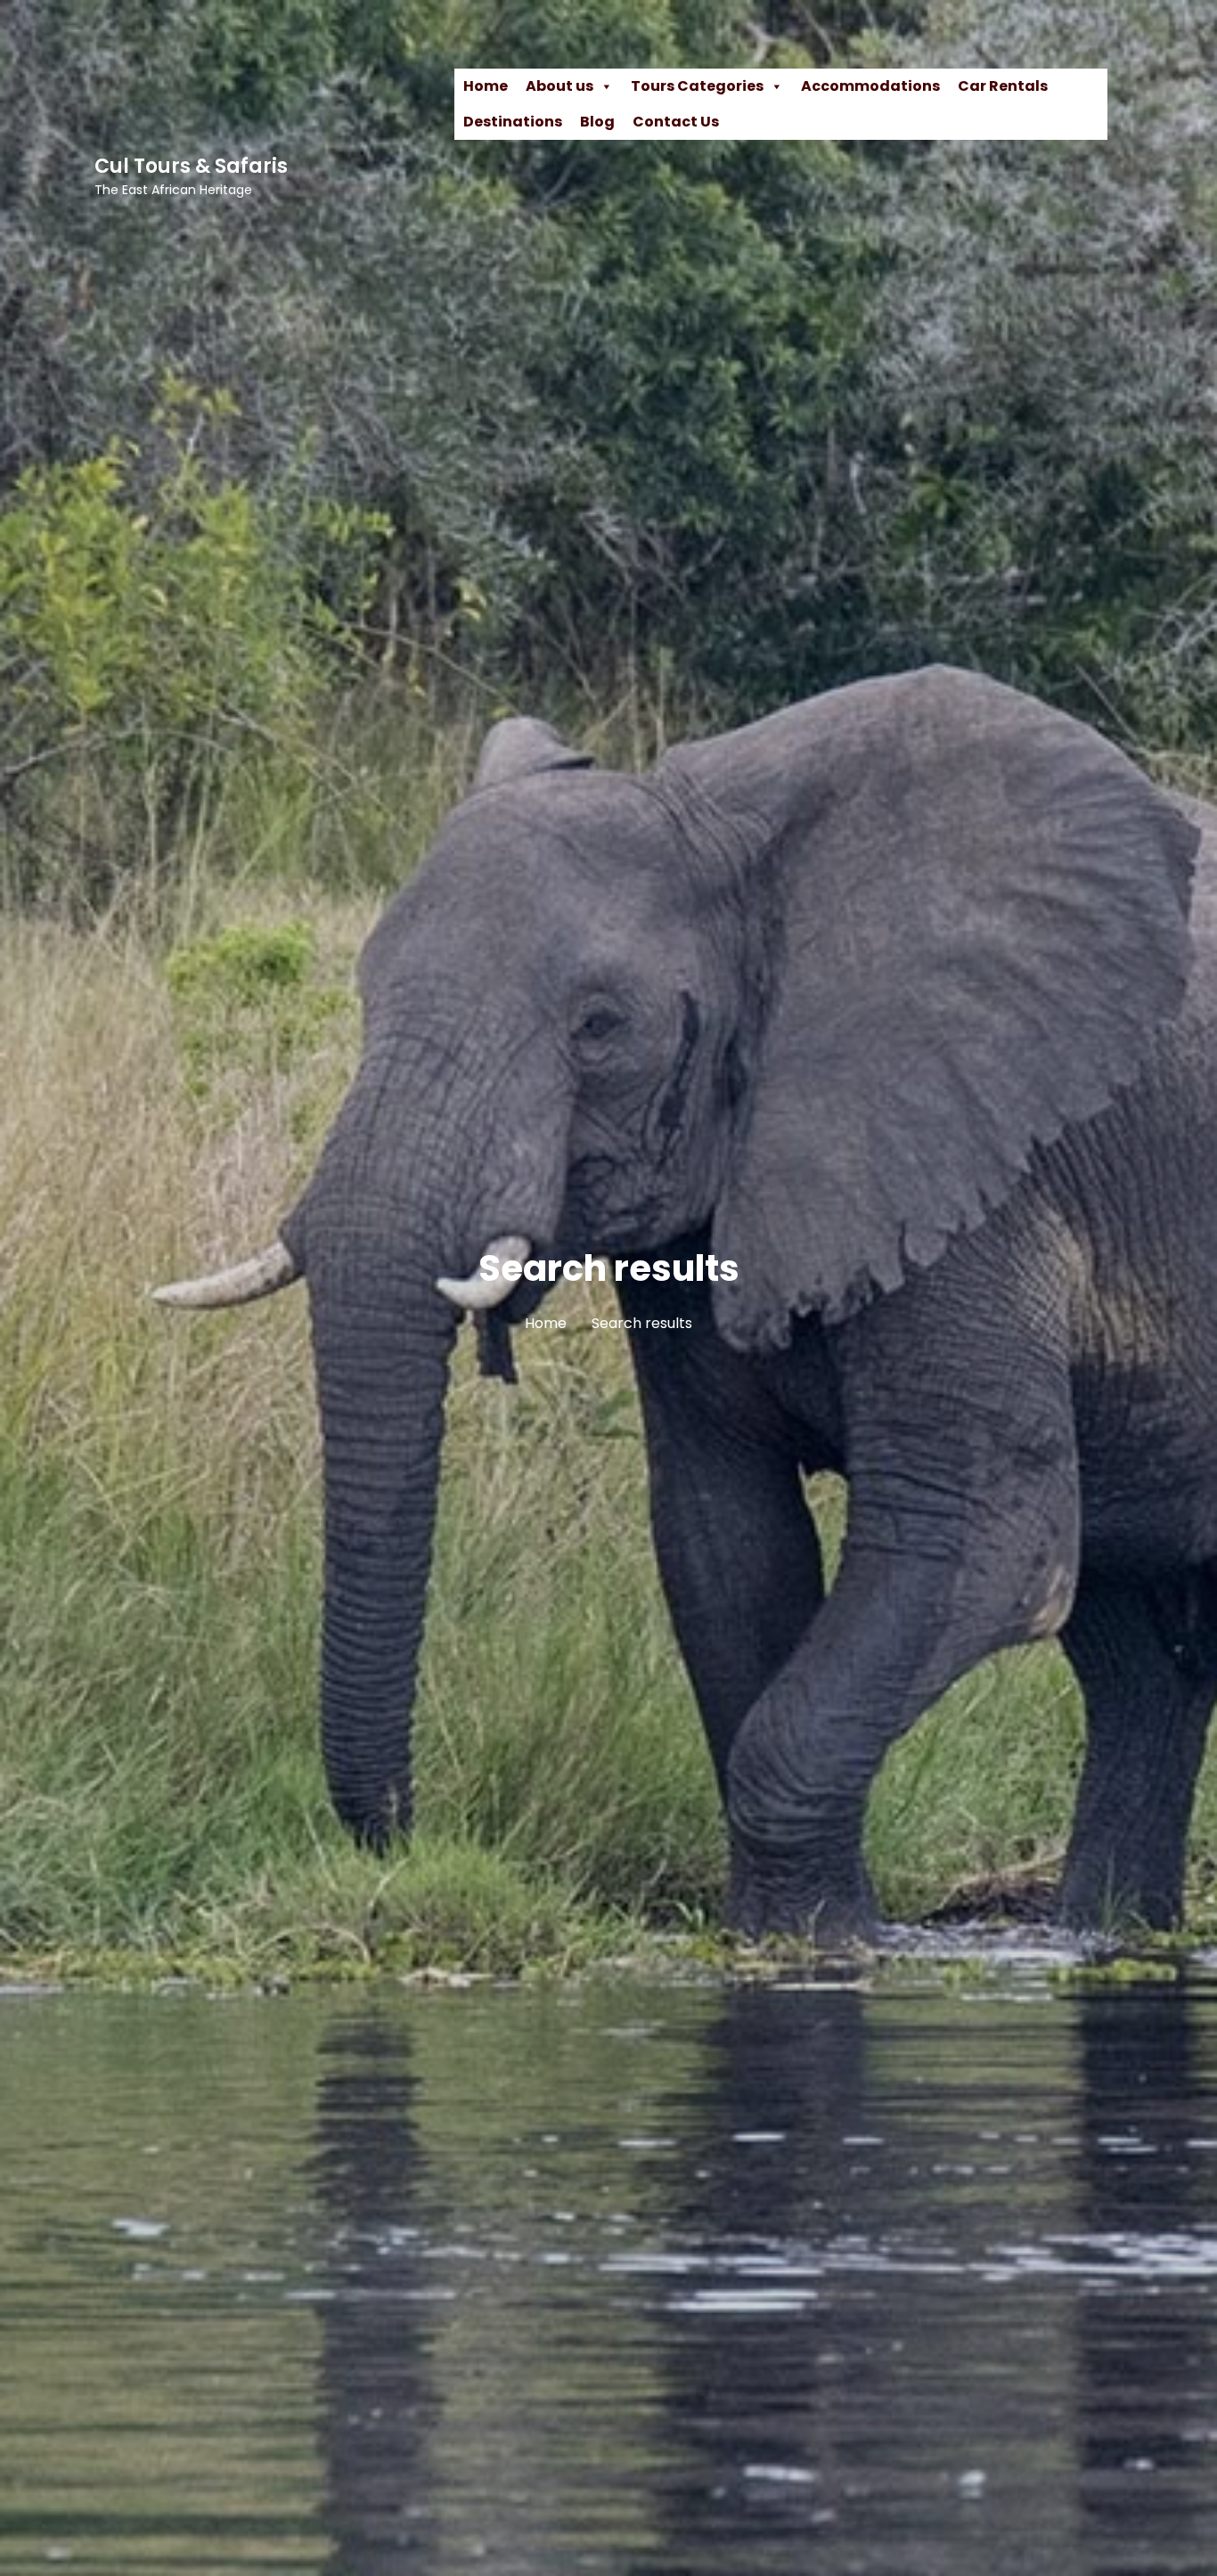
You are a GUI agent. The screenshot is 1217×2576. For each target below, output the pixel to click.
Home (486, 86)
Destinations (513, 122)
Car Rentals (1003, 86)
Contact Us (676, 122)
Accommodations (870, 86)
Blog (597, 122)
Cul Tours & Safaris (191, 166)
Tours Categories (697, 86)
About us (559, 86)
